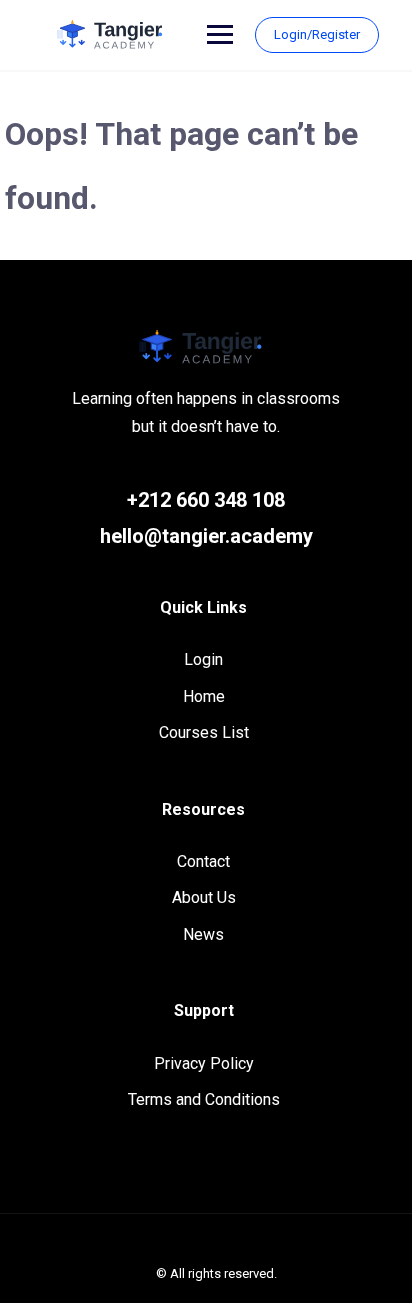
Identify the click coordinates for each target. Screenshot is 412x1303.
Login (203, 659)
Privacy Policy (204, 1063)
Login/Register (317, 34)
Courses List (204, 732)
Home (204, 696)
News (203, 934)
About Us (204, 897)
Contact (203, 861)
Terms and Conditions (204, 1099)
